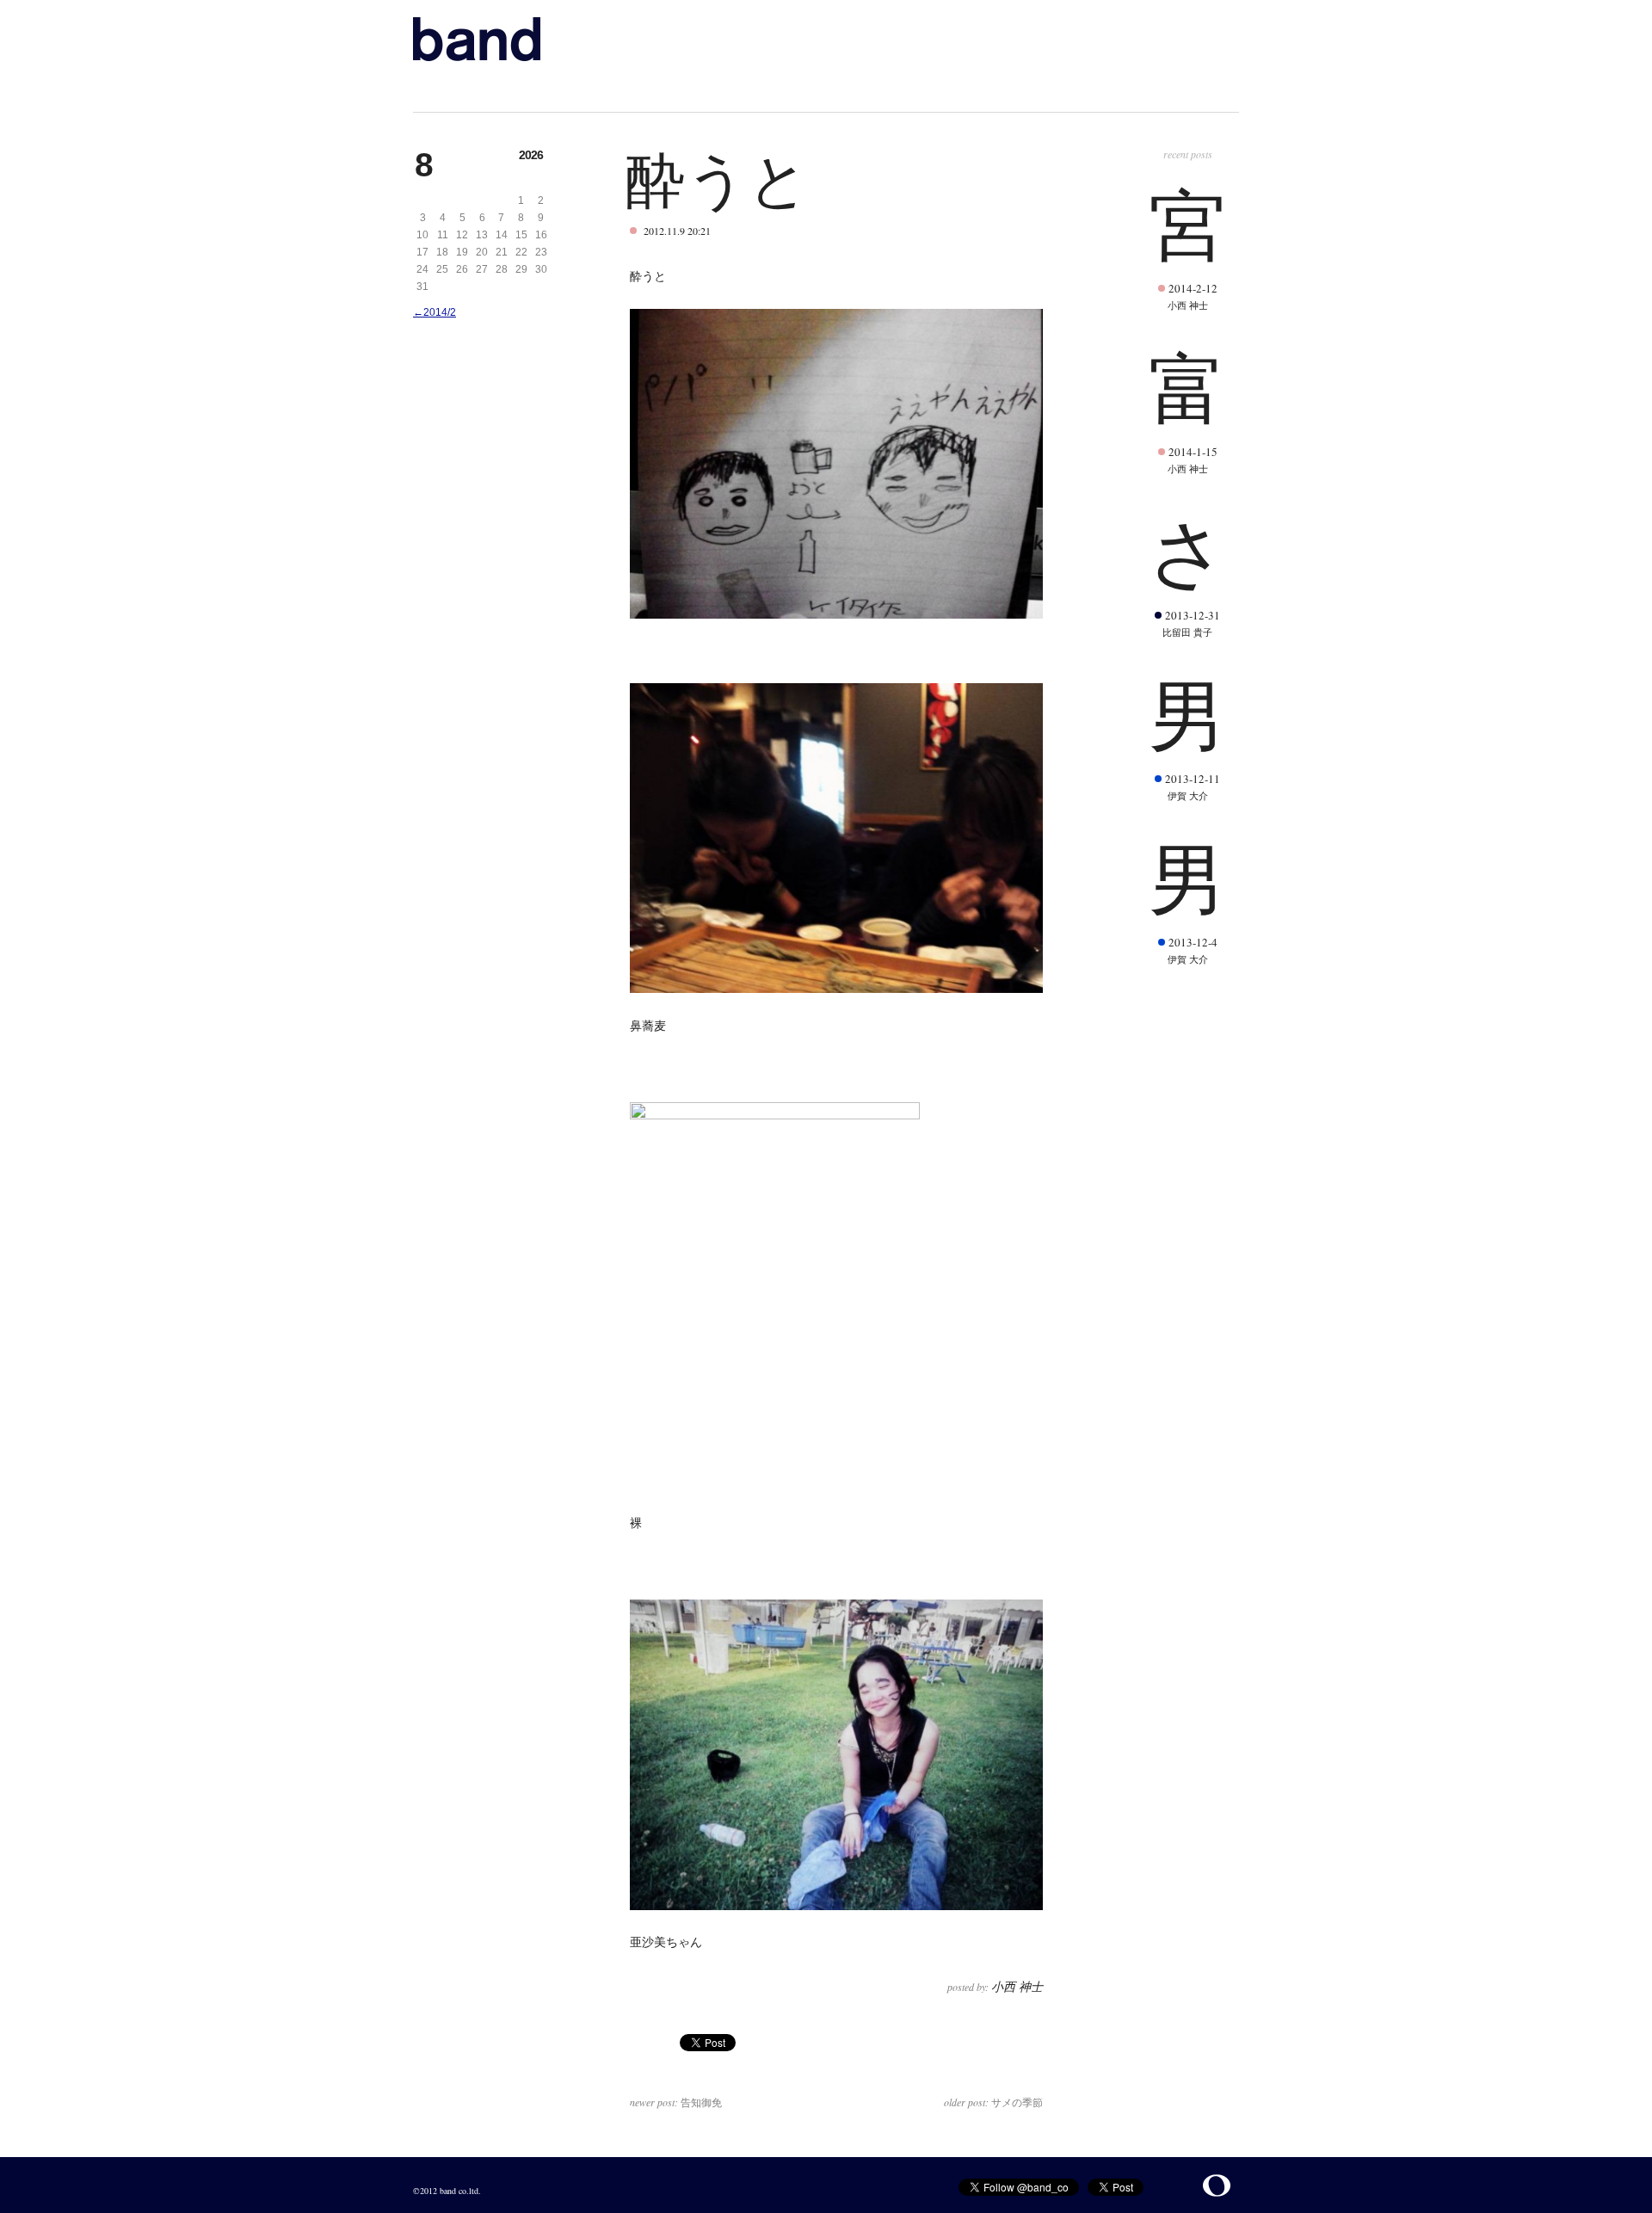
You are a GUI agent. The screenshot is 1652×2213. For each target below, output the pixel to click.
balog (643, 90)
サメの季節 (993, 2102)
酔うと (718, 178)
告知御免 (676, 2102)
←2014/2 (435, 312)
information (570, 90)
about (496, 90)
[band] (477, 39)
